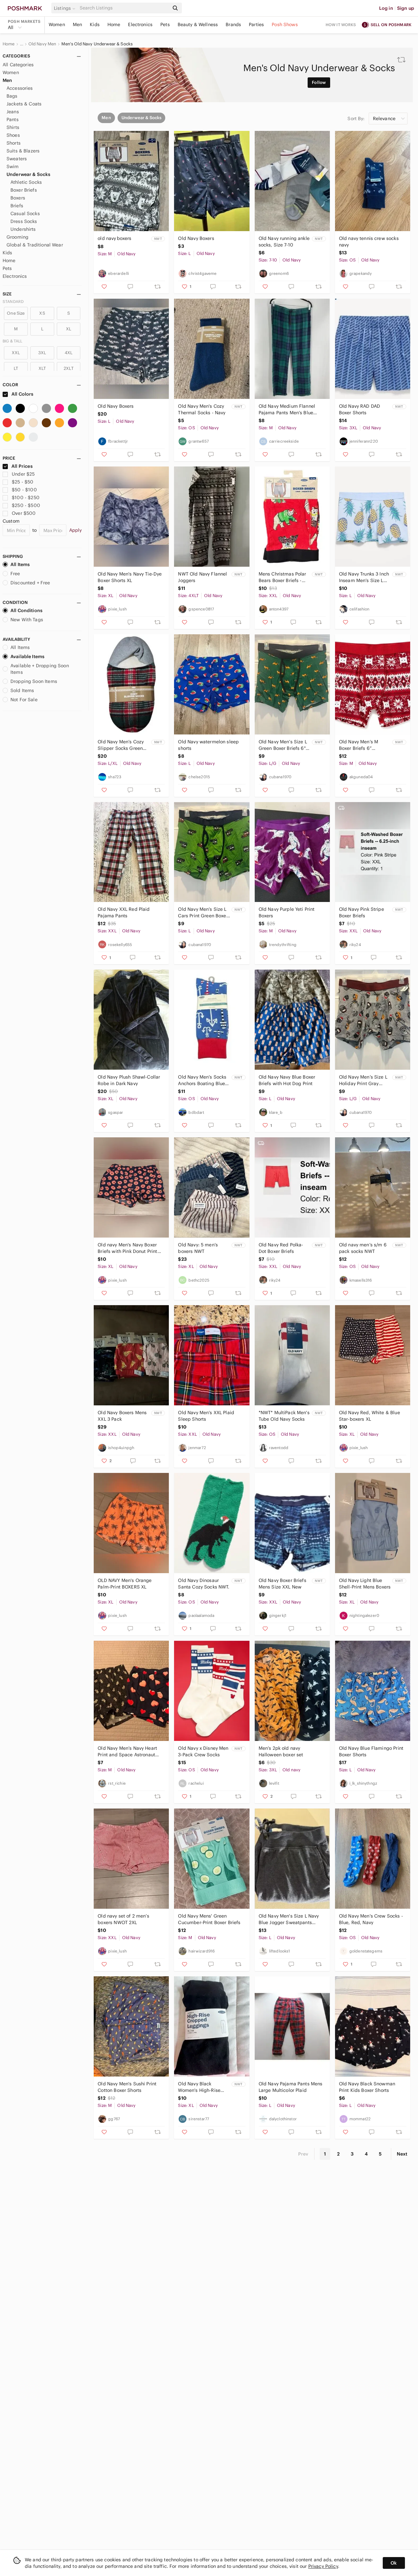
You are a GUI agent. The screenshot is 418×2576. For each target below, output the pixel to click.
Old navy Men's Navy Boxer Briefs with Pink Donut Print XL (127, 1248)
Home (114, 24)
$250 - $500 (26, 505)
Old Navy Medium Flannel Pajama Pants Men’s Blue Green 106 (287, 410)
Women (57, 24)
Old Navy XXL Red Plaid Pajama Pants (124, 912)
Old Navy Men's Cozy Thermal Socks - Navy (202, 409)
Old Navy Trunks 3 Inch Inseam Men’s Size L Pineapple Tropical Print (364, 577)
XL (69, 329)
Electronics (140, 24)
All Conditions (26, 610)
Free (15, 574)
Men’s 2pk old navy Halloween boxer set (281, 1751)
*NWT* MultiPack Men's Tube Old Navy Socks (284, 1416)
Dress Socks (24, 221)
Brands (233, 24)
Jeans (13, 112)
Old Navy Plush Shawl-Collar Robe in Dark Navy (129, 1080)
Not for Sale (24, 700)
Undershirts (23, 229)
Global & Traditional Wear (35, 245)
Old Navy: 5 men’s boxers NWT (198, 1248)
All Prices (22, 466)
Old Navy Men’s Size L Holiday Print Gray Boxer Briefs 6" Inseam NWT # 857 (364, 1080)
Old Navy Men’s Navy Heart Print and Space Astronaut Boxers (127, 1752)
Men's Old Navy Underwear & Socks (97, 44)
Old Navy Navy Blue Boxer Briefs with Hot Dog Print (287, 1080)
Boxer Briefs (24, 190)
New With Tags (27, 620)
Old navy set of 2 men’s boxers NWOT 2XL (123, 1919)
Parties (256, 24)
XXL (16, 353)
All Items (20, 564)
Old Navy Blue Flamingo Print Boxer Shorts (371, 1751)
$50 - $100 (24, 490)
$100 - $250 (26, 498)
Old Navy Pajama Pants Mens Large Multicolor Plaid (291, 2087)
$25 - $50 (23, 482)
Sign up (406, 8)
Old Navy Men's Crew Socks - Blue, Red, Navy (371, 1919)
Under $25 (23, 474)
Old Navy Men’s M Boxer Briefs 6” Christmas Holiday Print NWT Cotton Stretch (365, 745)
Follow (319, 82)
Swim (13, 166)
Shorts (14, 143)
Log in (386, 8)
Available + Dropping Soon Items (40, 669)
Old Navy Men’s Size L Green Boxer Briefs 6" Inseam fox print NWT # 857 (284, 745)
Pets (165, 24)
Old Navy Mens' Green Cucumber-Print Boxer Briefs (209, 1919)
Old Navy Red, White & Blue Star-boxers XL (370, 1416)
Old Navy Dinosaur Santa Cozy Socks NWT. (204, 1584)
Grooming (17, 237)
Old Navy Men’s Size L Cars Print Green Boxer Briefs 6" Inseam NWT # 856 (204, 913)
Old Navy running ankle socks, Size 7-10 (284, 242)
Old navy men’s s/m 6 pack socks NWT (363, 1248)
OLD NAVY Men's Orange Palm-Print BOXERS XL (125, 1584)
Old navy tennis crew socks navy (369, 242)
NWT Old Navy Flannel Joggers (202, 577)
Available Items (27, 656)
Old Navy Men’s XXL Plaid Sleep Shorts (206, 1416)
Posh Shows (285, 24)
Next (402, 2154)
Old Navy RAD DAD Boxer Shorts (360, 409)
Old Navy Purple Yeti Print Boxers (287, 912)
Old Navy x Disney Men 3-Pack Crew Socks (203, 1751)
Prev (303, 2154)
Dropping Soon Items (34, 681)
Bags (12, 96)
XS (42, 313)
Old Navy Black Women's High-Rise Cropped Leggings (199, 2087)
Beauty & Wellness (198, 24)
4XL (69, 353)
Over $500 (24, 513)
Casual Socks (25, 213)
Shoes (13, 135)
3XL (42, 353)
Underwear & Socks (29, 174)
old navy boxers (114, 238)
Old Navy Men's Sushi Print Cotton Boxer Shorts (127, 2087)
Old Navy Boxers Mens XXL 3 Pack (122, 1416)
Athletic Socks (26, 182)
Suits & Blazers (23, 151)
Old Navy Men (42, 44)
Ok (394, 2563)
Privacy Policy (323, 2566)
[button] (66, 8)
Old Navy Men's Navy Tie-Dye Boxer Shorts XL (130, 577)
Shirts (13, 127)
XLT (42, 368)
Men (77, 24)
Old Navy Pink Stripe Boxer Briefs (362, 912)
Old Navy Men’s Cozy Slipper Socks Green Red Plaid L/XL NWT (121, 745)
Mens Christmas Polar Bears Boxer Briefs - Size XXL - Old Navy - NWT (282, 577)
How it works (341, 25)
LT (16, 368)
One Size (16, 313)
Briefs (17, 206)
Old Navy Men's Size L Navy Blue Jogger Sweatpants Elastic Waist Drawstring (289, 1919)
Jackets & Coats (24, 104)
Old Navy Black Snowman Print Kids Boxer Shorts (367, 2087)
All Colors (22, 394)
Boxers (18, 198)
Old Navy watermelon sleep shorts (208, 745)
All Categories (18, 65)
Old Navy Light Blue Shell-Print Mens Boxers (365, 1584)
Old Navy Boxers (196, 238)
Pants (13, 119)
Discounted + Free (30, 583)
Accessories (20, 88)
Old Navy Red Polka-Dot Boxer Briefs (281, 1248)
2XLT (69, 368)
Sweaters (17, 159)
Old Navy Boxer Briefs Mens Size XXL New (282, 1584)
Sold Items (22, 690)
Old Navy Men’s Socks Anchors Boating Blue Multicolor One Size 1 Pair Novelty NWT (202, 1080)
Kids (95, 24)
